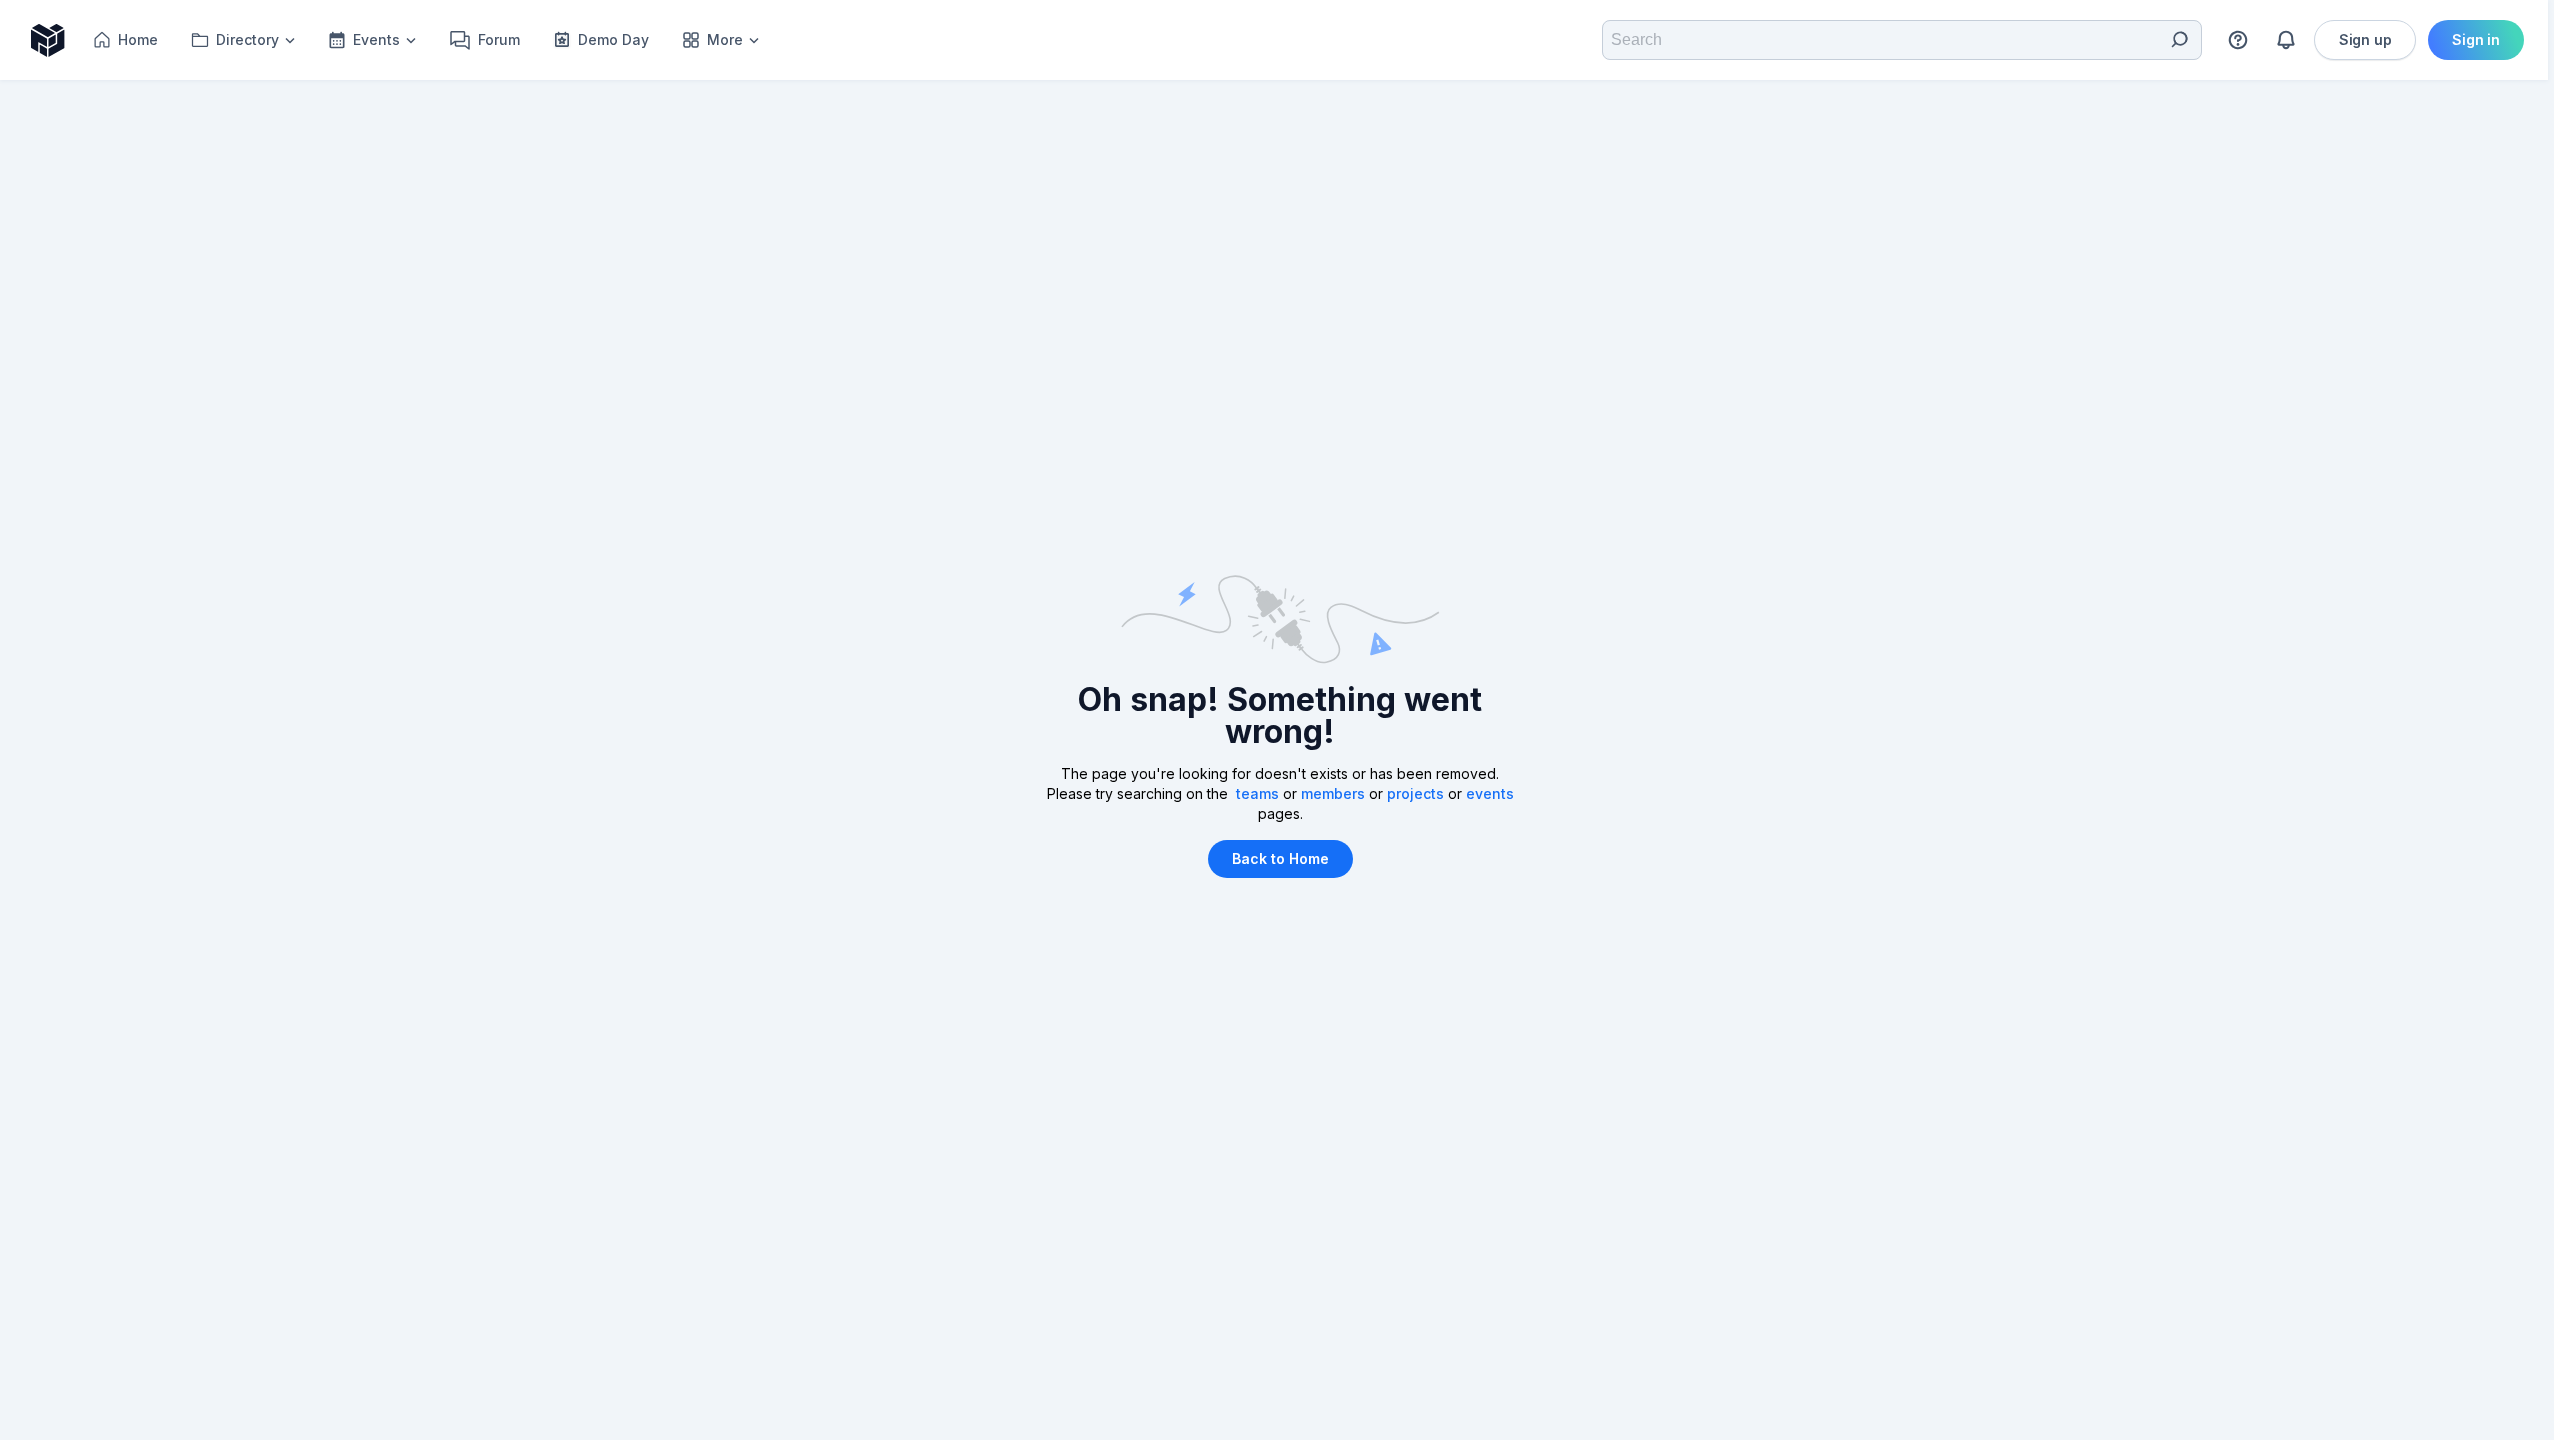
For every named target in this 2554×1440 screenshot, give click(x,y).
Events (376, 39)
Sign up (2365, 39)
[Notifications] (2286, 40)
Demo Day (613, 39)
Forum (499, 39)
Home (138, 39)
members (1333, 793)
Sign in (2476, 39)
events (1490, 793)
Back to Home (1280, 858)
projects (1415, 793)
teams (1257, 793)
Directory (247, 39)
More (725, 39)
